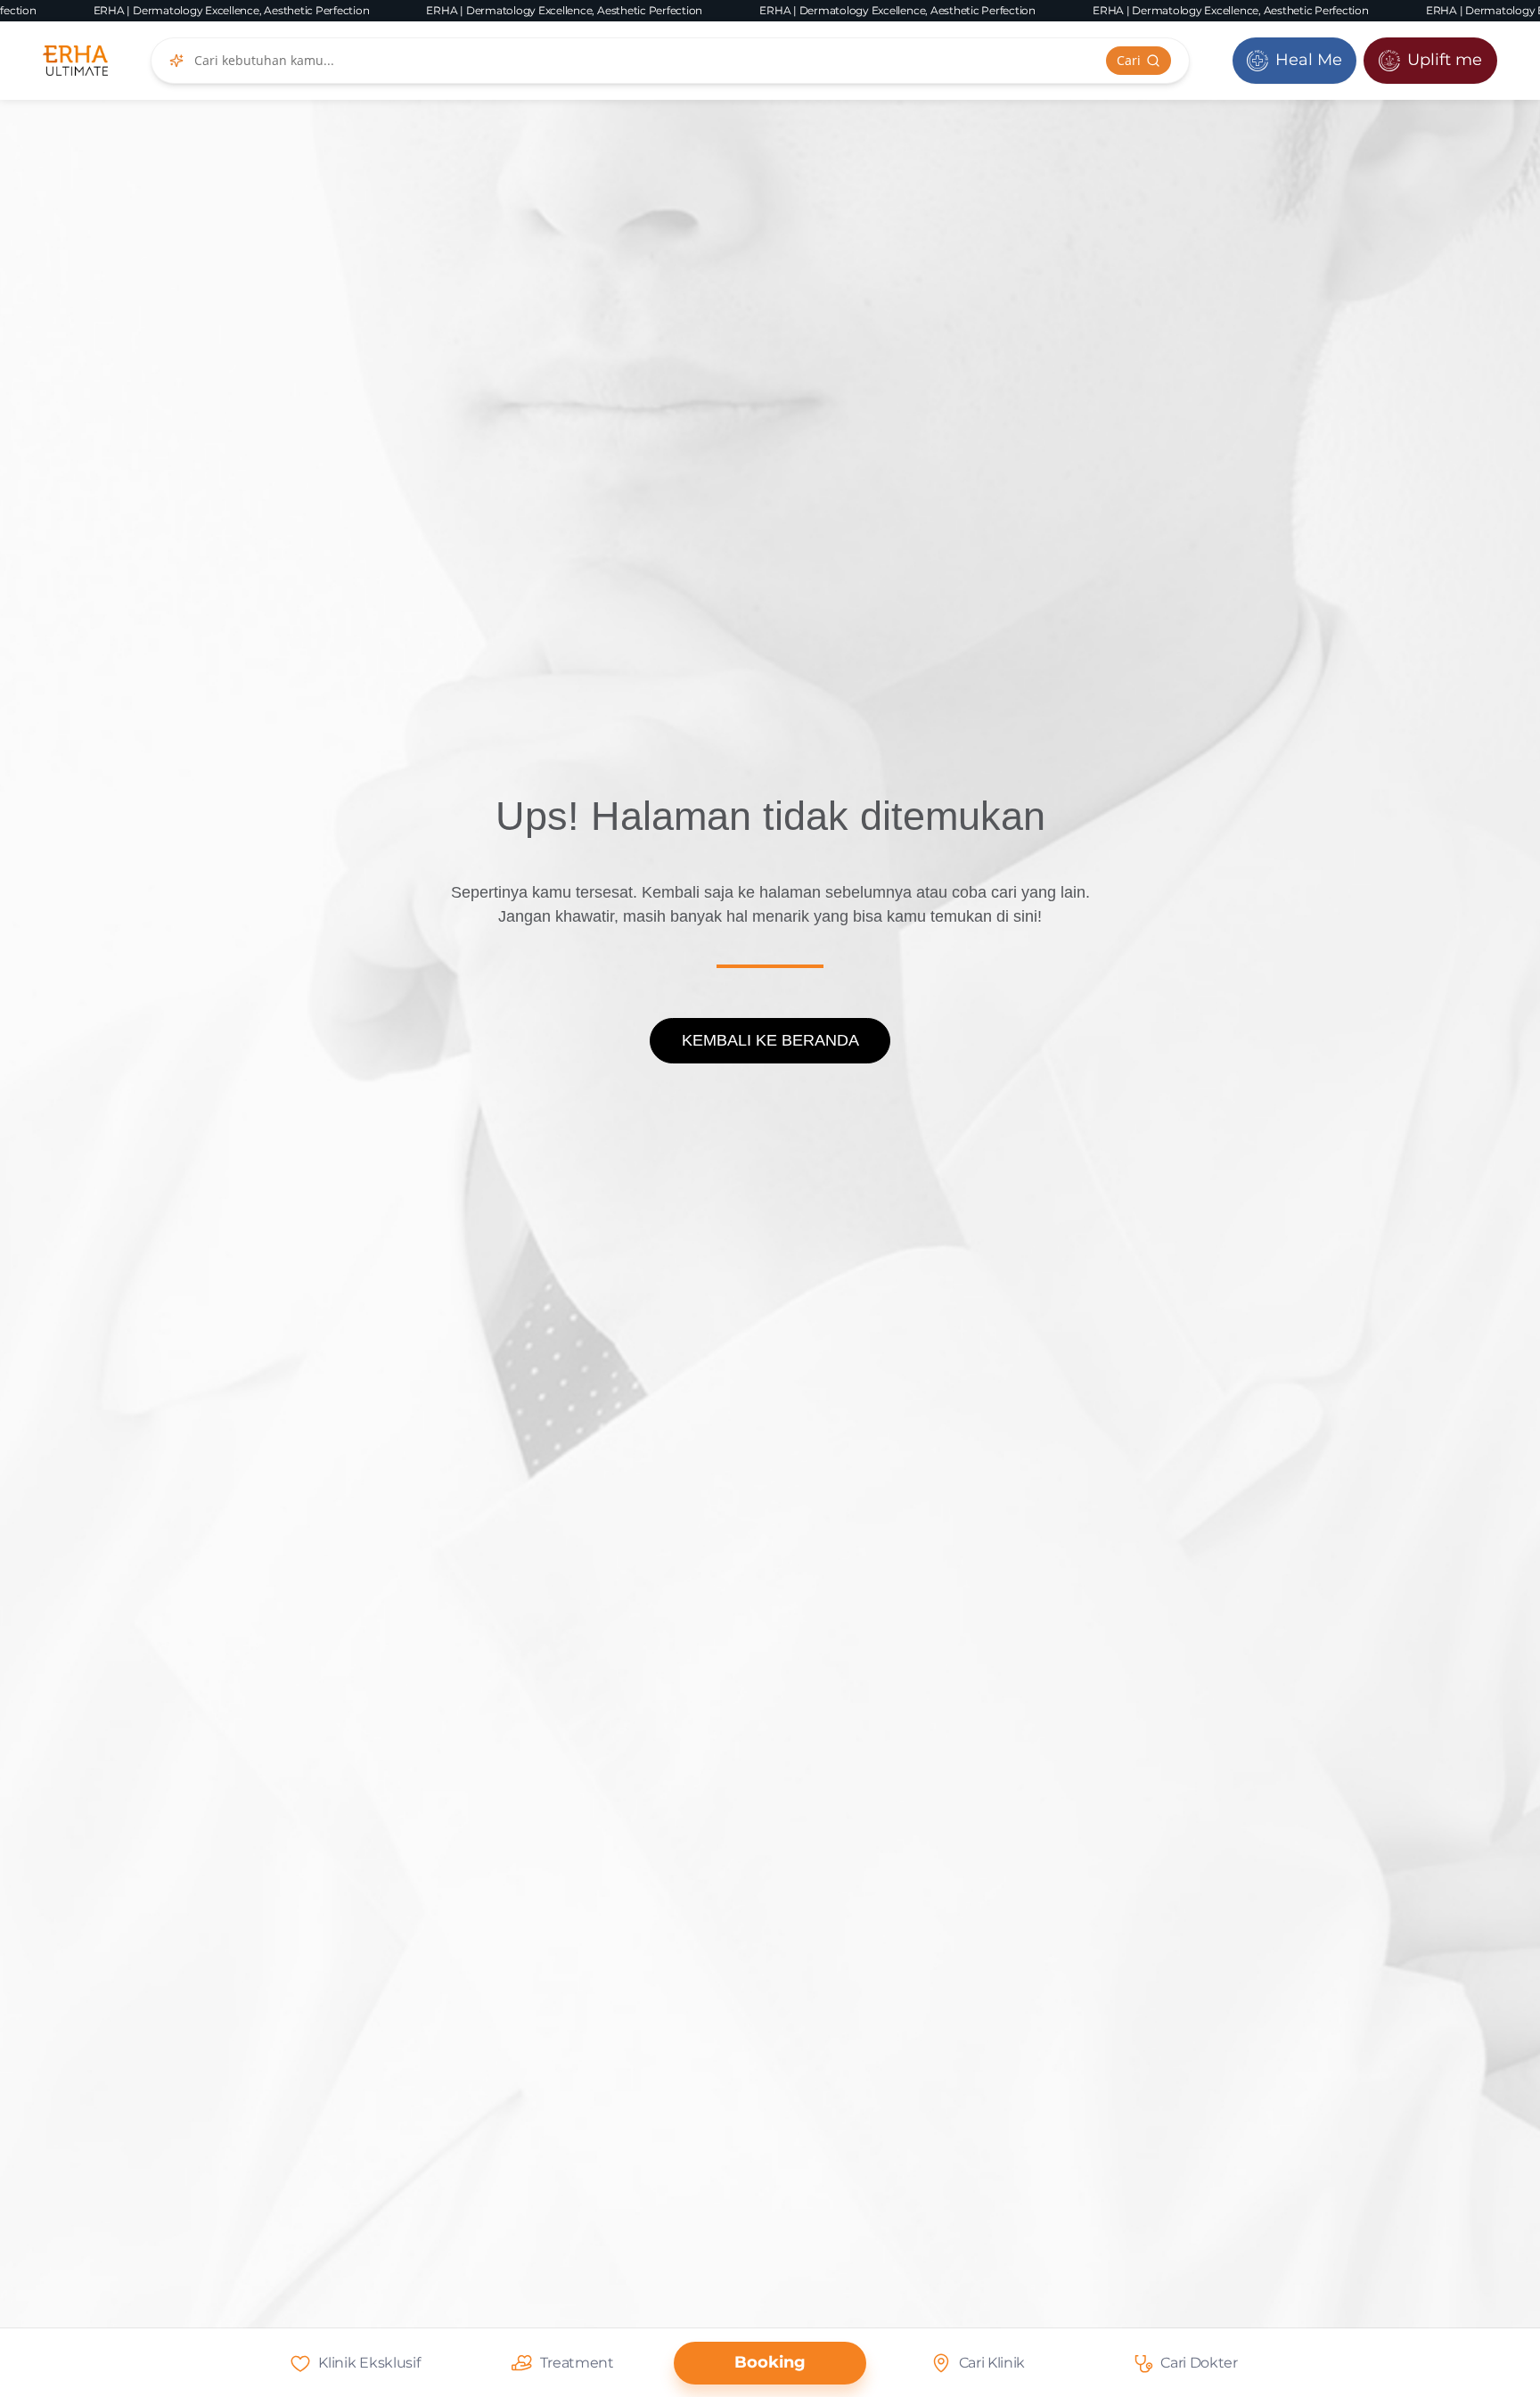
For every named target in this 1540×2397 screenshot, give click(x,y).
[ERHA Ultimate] (75, 61)
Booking (770, 2362)
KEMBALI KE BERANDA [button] (770, 1040)
